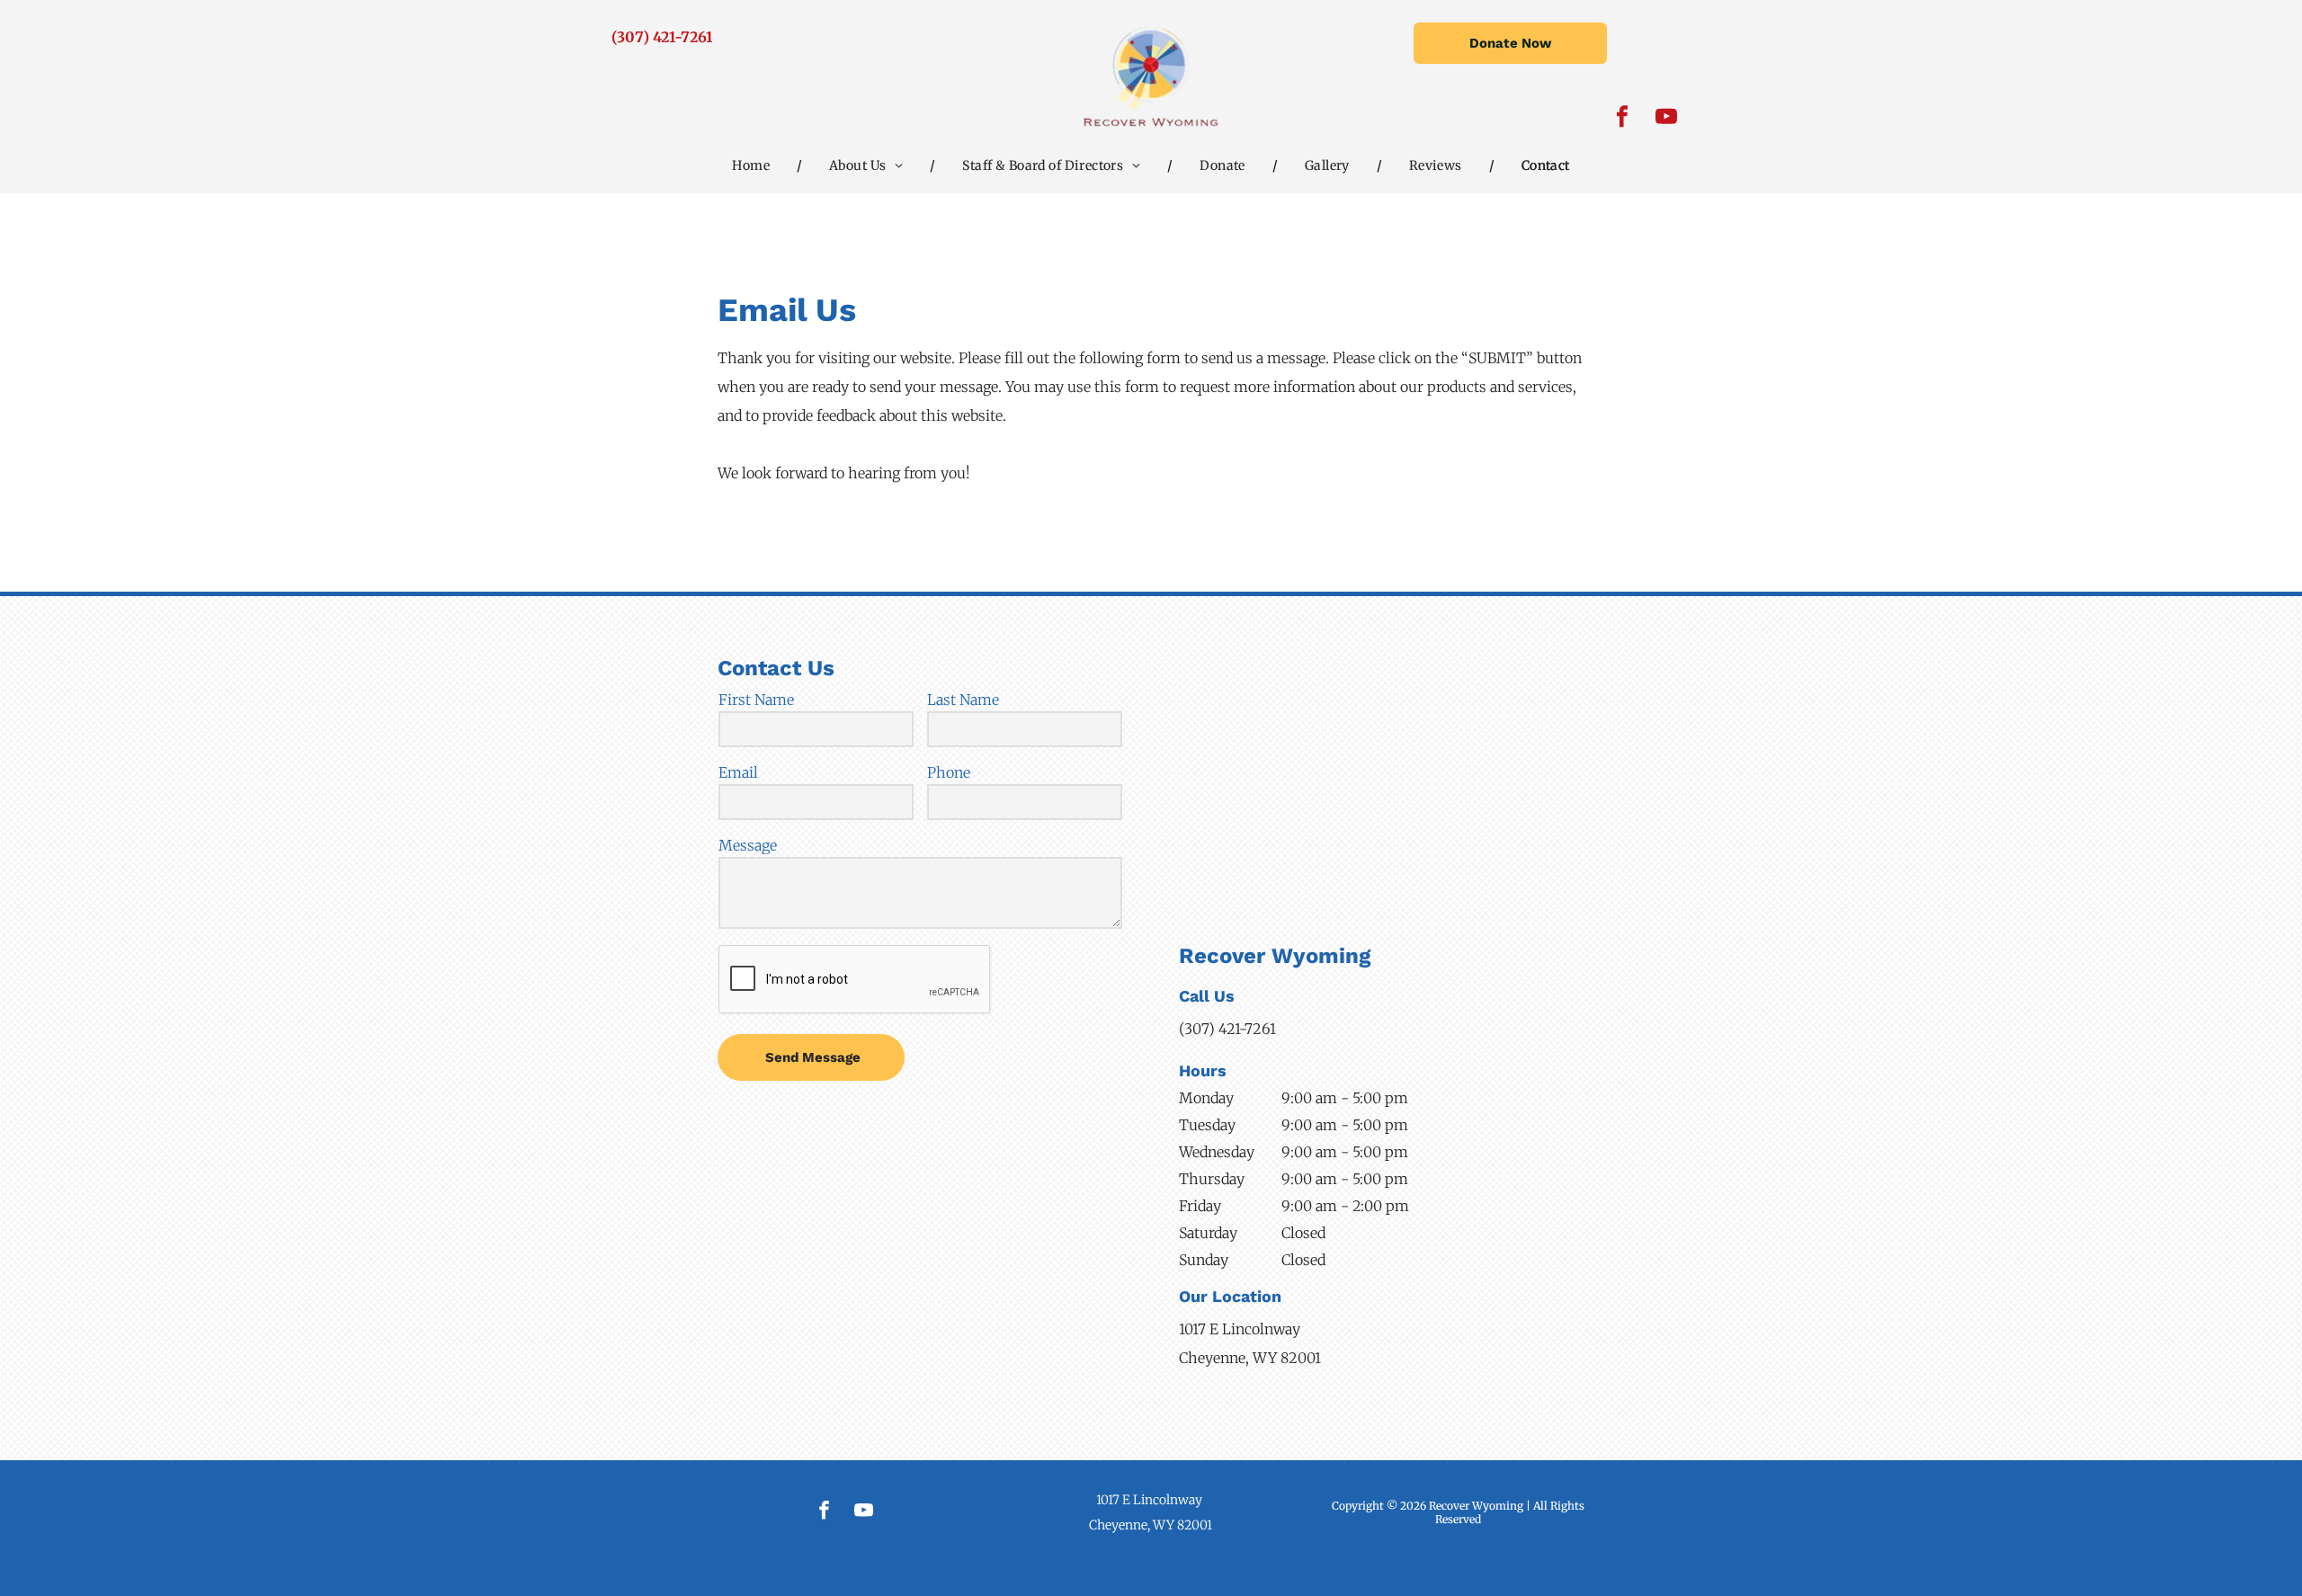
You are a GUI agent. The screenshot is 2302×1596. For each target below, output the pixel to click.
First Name (756, 700)
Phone (949, 772)
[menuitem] (754, 165)
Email (738, 772)
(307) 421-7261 (662, 37)
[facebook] (1623, 119)
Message (748, 845)
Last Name (963, 700)
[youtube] (1667, 119)
